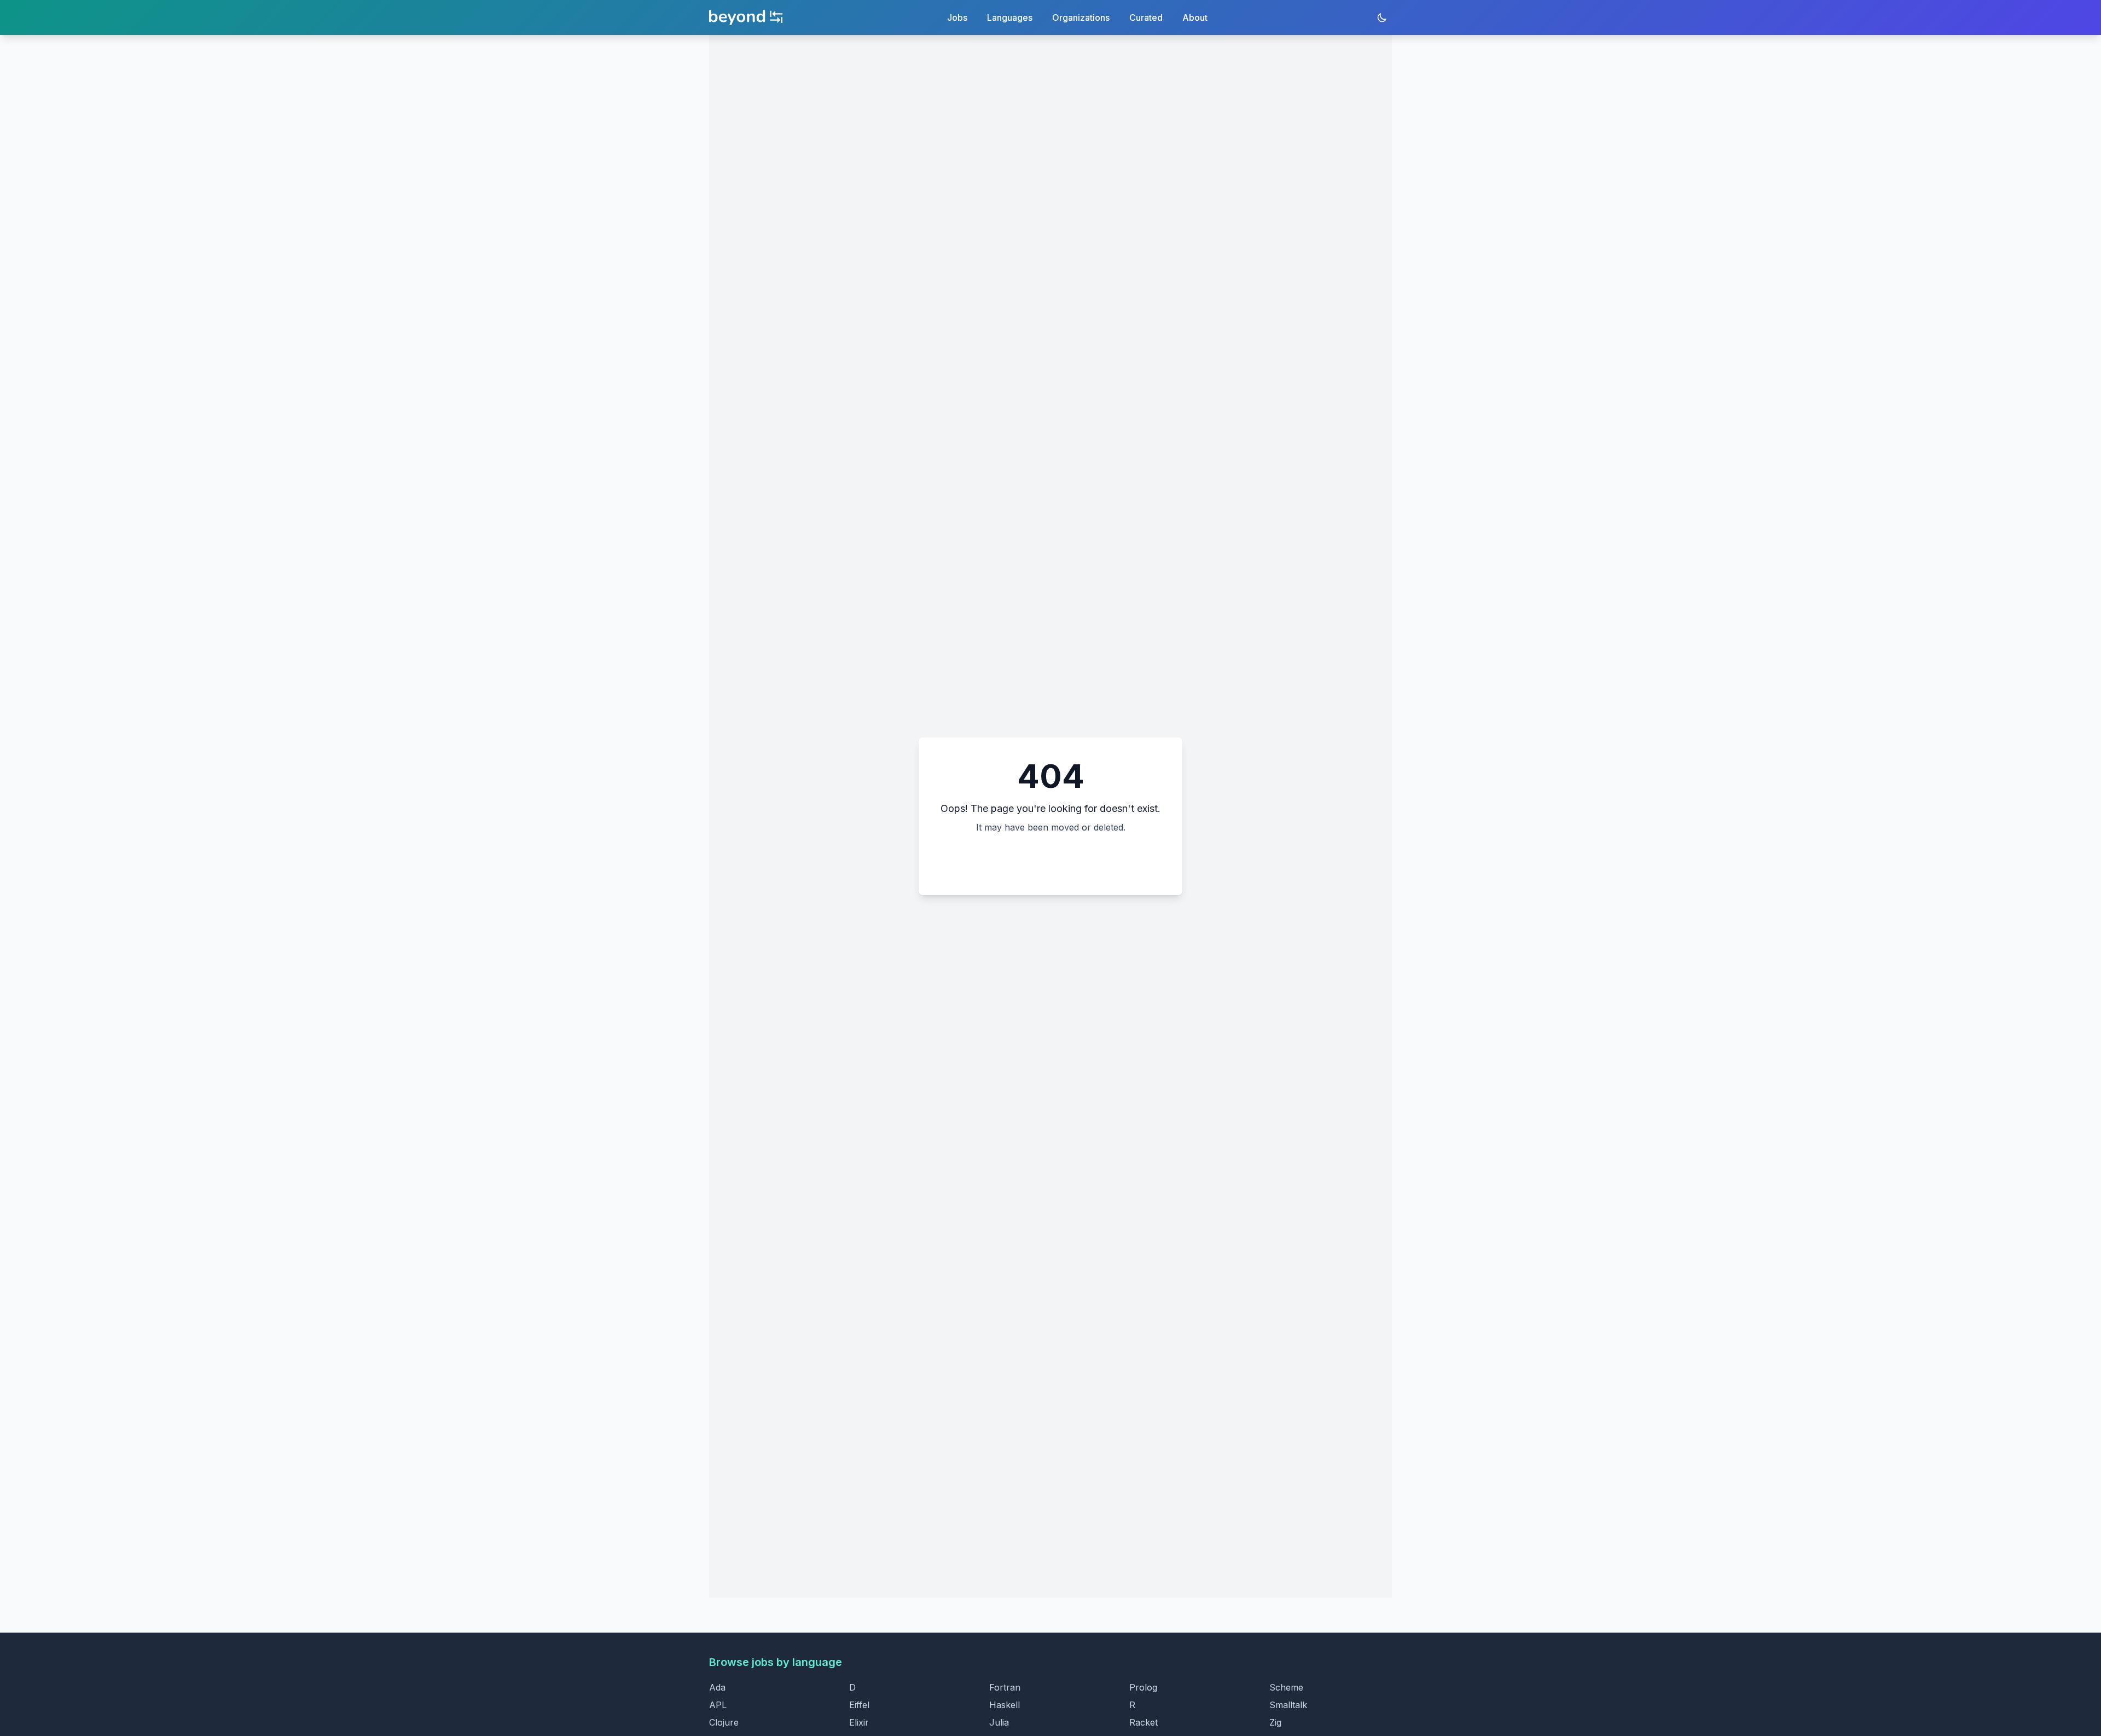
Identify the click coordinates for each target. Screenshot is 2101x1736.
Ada (717, 1687)
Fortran (1005, 1687)
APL (718, 1705)
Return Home (1051, 860)
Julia (999, 1722)
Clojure (724, 1722)
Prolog (1143, 1687)
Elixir (859, 1722)
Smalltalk (1288, 1705)
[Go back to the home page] (746, 18)
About (1195, 18)
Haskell (1005, 1705)
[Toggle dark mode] (1382, 18)
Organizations (1081, 18)
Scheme (1286, 1687)
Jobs (957, 18)
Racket (1144, 1722)
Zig (1275, 1722)
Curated (1146, 18)
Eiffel (859, 1705)
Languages (1010, 18)
